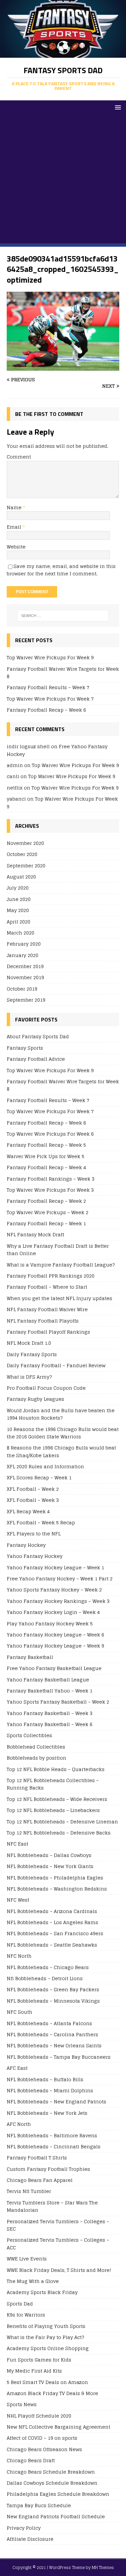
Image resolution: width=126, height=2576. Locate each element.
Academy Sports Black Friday (42, 2292)
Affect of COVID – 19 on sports (42, 2438)
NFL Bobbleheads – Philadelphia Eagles (55, 1878)
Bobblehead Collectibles (36, 1747)
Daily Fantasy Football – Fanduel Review (56, 1365)
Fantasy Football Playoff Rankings (48, 1332)
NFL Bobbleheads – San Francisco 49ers (55, 1933)
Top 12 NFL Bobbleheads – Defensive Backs (59, 1833)
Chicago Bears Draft (31, 2460)
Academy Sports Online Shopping (48, 2348)
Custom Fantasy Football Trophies (48, 2169)
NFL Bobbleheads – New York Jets (47, 2113)
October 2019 (22, 989)
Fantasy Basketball (30, 1657)
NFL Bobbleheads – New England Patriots (56, 2102)
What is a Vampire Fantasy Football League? (61, 1265)
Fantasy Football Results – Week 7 (48, 687)
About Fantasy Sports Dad (38, 1037)
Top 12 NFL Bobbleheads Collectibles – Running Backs (53, 1784)
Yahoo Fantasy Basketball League (48, 1680)
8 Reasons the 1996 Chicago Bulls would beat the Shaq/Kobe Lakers (61, 1451)
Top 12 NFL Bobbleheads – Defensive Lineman (62, 1822)
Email (15, 527)
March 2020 (20, 933)
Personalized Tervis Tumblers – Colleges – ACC (58, 2244)
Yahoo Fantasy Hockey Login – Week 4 (53, 1612)
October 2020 (22, 854)
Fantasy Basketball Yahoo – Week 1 (50, 1691)
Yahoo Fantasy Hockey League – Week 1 (55, 1567)
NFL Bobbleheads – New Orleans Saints (54, 2045)
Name (15, 507)
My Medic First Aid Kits (34, 2371)
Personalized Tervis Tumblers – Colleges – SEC (58, 2225)
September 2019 (26, 1000)
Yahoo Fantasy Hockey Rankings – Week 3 (58, 1601)
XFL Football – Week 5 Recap (41, 1522)
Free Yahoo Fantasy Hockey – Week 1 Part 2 (60, 1579)
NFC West (18, 1900)
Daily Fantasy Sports (32, 1354)
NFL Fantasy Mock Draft (35, 1234)
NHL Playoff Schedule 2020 (39, 2416)
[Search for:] (63, 616)
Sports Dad (20, 2304)
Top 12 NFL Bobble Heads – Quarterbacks (56, 1769)
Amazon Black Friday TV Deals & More (52, 2393)
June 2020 (19, 899)
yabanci (16, 799)
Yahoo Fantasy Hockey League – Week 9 (55, 1646)
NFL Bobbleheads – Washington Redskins (57, 1889)
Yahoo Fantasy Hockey (35, 1556)
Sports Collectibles (29, 1735)
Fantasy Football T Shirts (37, 2158)
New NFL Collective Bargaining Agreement (58, 2427)
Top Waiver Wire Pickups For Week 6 (50, 1134)
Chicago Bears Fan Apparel (40, 2180)
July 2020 (18, 888)
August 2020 (21, 877)
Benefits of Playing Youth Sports (46, 2326)
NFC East (17, 1844)
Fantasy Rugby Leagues (35, 1399)
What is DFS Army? (29, 1377)
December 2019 (25, 966)
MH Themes (103, 2567)
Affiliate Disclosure (30, 2539)
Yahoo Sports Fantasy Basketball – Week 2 (58, 1702)
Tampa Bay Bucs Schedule (39, 2505)
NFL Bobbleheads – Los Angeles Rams (52, 1922)
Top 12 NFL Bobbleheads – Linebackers (53, 1810)
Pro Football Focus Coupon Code (46, 1388)
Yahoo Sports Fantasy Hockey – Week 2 (54, 1590)
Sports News (22, 2404)
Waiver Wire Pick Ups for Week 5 (46, 1156)
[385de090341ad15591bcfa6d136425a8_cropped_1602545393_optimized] (63, 367)
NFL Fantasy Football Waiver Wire (47, 1309)
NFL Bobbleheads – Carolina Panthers (52, 2034)
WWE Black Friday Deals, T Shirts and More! (59, 2270)
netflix (15, 788)
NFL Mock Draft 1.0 (29, 1343)
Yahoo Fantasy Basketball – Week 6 (50, 1724)
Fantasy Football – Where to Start (47, 1287)
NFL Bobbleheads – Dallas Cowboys (49, 1855)
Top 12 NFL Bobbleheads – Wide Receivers (57, 1799)
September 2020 (26, 866)
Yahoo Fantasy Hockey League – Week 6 (55, 1635)
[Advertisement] (63, 180)
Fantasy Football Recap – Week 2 (46, 1201)
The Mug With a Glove (33, 2281)
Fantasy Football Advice (36, 1059)
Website (16, 547)
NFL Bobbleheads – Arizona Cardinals (52, 1911)
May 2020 (18, 910)
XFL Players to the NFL (34, 1534)
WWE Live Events (27, 2259)
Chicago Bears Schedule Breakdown (51, 2472)
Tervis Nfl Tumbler (29, 2191)
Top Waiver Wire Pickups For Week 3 (50, 1190)
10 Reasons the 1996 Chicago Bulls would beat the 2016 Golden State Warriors (63, 1433)
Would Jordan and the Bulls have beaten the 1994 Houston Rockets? (61, 1414)
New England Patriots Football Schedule (56, 2516)
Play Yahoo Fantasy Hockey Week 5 (50, 1624)
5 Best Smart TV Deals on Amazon (47, 2382)
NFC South (19, 2012)
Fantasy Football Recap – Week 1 (46, 1223)
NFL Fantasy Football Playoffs (43, 1321)
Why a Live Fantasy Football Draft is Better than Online (58, 1250)
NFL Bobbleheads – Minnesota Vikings (53, 2001)
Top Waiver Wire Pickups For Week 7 (50, 699)
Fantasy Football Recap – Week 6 (46, 710)
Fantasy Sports (25, 1048)
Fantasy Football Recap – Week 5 (46, 1145)
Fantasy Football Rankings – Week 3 (51, 1179)
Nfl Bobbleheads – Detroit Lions (45, 1978)
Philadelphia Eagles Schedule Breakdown (58, 2494)
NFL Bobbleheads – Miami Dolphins (50, 2090)
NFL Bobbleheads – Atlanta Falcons (49, 2023)
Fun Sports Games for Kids (39, 2360)
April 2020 (18, 922)
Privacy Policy (24, 2528)
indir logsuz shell (28, 746)
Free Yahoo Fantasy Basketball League (54, 1668)
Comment (19, 457)
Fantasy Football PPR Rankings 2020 (51, 1276)
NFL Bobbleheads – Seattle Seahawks (52, 1945)
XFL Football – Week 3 (33, 1500)
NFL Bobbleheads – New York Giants (50, 1866)
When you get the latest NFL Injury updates (59, 1298)
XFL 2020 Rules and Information (45, 1466)
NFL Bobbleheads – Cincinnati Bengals (54, 2146)
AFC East (17, 2068)
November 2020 (25, 843)
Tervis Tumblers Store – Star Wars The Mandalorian (52, 2206)
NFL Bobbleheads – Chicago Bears (48, 1967)
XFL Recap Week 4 (28, 1511)
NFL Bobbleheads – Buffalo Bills (45, 2079)
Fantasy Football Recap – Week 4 (46, 1167)
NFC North (19, 1956)
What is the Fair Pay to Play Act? (45, 2337)
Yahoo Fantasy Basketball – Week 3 (50, 1713)
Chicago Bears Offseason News (44, 2449)
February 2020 (24, 944)
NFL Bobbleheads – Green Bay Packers (53, 1989)
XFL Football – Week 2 (33, 1489)
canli (13, 776)
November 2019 (25, 977)
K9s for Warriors (26, 2315)
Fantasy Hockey (26, 1545)
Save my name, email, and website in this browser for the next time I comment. (61, 570)
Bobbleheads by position (36, 1758)
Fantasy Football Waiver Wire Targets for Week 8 (63, 673)
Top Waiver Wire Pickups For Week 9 (50, 657)
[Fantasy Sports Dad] (63, 54)
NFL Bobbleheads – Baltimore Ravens (52, 2135)
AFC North (19, 2124)
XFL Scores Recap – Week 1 (39, 1477)
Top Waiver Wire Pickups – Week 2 (48, 1212)
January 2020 (23, 955)
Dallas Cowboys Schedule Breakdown (52, 2483)
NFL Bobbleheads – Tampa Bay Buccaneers (59, 2057)
